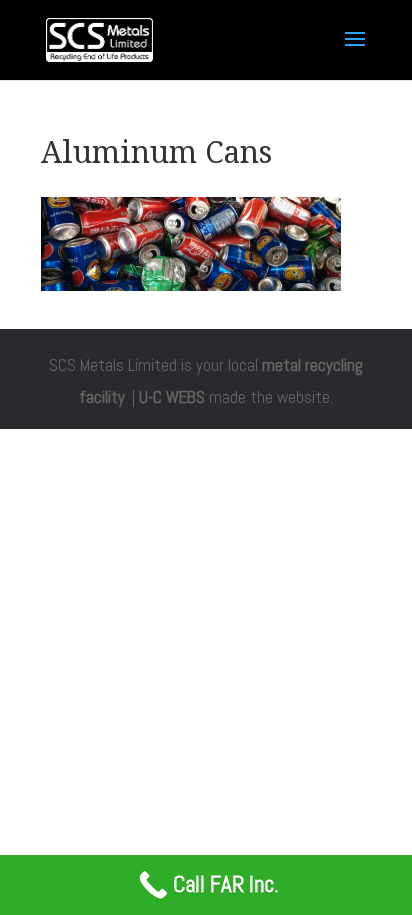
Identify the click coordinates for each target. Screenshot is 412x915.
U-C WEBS (172, 397)
